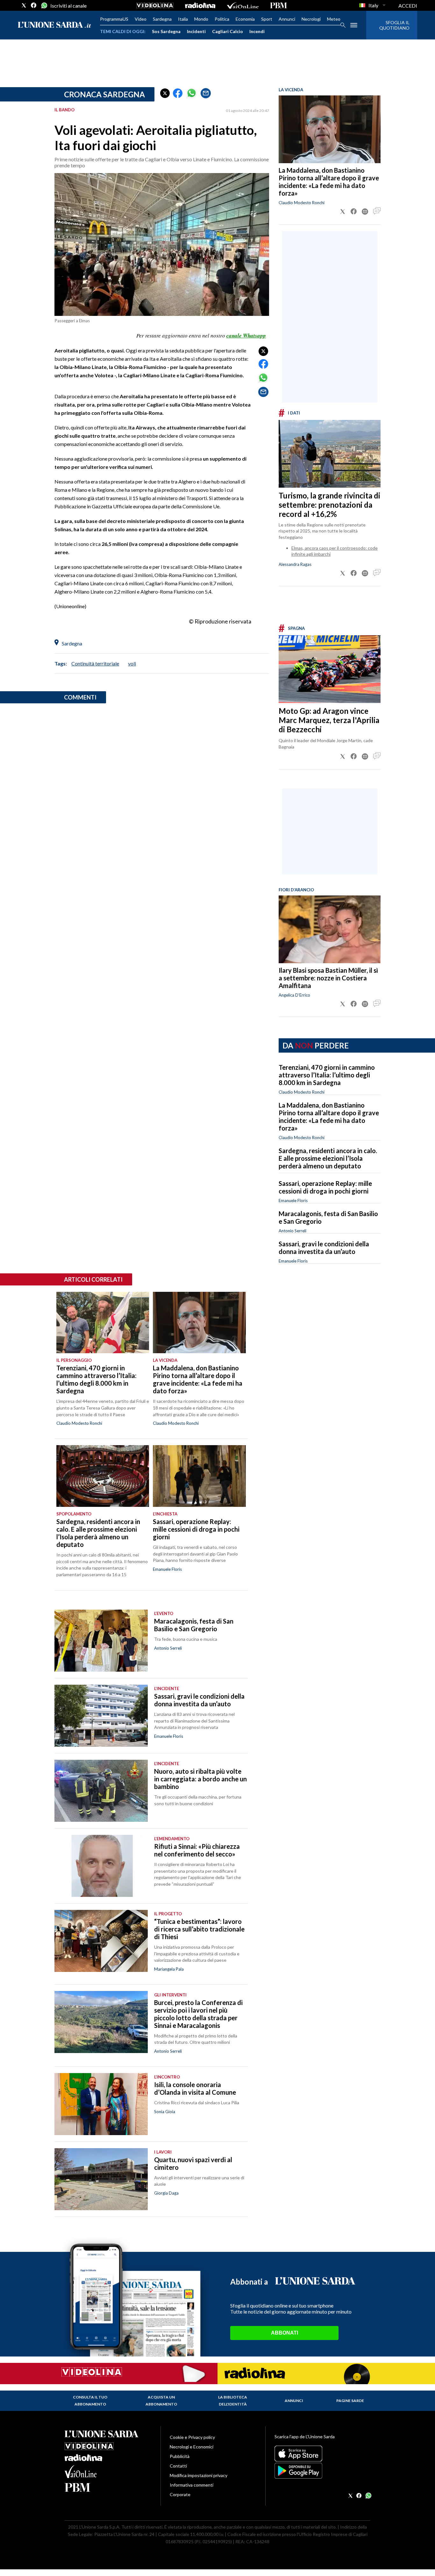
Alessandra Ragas (295, 564)
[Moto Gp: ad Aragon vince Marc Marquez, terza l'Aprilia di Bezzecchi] (330, 669)
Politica (222, 19)
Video (141, 19)
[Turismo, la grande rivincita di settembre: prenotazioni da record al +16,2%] (330, 454)
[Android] (322, 2471)
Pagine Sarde (350, 2401)
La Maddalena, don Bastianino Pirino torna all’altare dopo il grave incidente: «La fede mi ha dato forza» (329, 182)
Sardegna (162, 19)
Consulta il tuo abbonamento (90, 2401)
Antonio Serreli (292, 1231)
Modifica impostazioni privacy (199, 2475)
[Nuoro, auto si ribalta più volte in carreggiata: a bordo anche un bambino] (101, 1791)
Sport (267, 19)
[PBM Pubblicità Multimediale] (278, 5)
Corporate (180, 2494)
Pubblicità (180, 2456)
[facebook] (34, 5)
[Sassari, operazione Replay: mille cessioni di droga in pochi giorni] (199, 1476)
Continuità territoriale (95, 663)
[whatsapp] (44, 5)
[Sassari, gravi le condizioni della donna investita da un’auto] (101, 1716)
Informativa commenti (192, 2485)
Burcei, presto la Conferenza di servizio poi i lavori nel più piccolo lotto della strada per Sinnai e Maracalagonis (198, 2014)
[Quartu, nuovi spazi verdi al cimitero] (101, 2179)
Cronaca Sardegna (104, 94)
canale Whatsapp (246, 336)
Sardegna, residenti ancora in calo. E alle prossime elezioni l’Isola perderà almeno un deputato (328, 1158)
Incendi (257, 31)
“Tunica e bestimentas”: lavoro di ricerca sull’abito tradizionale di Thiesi (199, 1929)
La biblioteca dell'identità (233, 2401)
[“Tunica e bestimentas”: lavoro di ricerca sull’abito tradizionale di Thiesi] (101, 1941)
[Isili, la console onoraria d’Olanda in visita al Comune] (101, 2104)
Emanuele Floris (293, 1201)
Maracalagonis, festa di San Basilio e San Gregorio (194, 1625)
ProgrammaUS (114, 19)
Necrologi (311, 19)
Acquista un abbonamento (161, 2401)
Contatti (178, 2466)
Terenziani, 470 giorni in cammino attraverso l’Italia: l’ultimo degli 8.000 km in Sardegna (327, 1075)
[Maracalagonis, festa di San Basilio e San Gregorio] (101, 1641)
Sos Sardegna (166, 31)
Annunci (287, 19)
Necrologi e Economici (192, 2447)
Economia (245, 19)
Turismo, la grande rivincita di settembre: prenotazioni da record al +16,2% (329, 505)
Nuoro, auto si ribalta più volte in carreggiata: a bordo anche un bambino (200, 1779)
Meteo (334, 19)
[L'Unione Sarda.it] (54, 25)
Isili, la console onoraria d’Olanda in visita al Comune (195, 2088)
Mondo (201, 19)
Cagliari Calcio (228, 31)
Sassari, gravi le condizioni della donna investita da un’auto (324, 1248)
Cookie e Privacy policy (192, 2437)
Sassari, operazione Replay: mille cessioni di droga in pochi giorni (325, 1187)
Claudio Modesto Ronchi (302, 203)
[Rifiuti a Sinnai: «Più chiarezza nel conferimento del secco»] (101, 1866)
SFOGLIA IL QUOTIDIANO (394, 25)
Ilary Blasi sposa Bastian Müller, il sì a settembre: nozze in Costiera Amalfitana (328, 978)
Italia (183, 19)
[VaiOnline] (243, 5)
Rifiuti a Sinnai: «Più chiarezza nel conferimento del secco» (197, 1850)
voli (132, 663)
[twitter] (24, 5)
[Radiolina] (200, 5)
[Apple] (322, 2454)
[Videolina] (155, 5)
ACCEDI (408, 6)
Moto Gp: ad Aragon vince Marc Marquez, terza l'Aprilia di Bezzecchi (329, 720)
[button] (165, 93)
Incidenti (196, 31)
